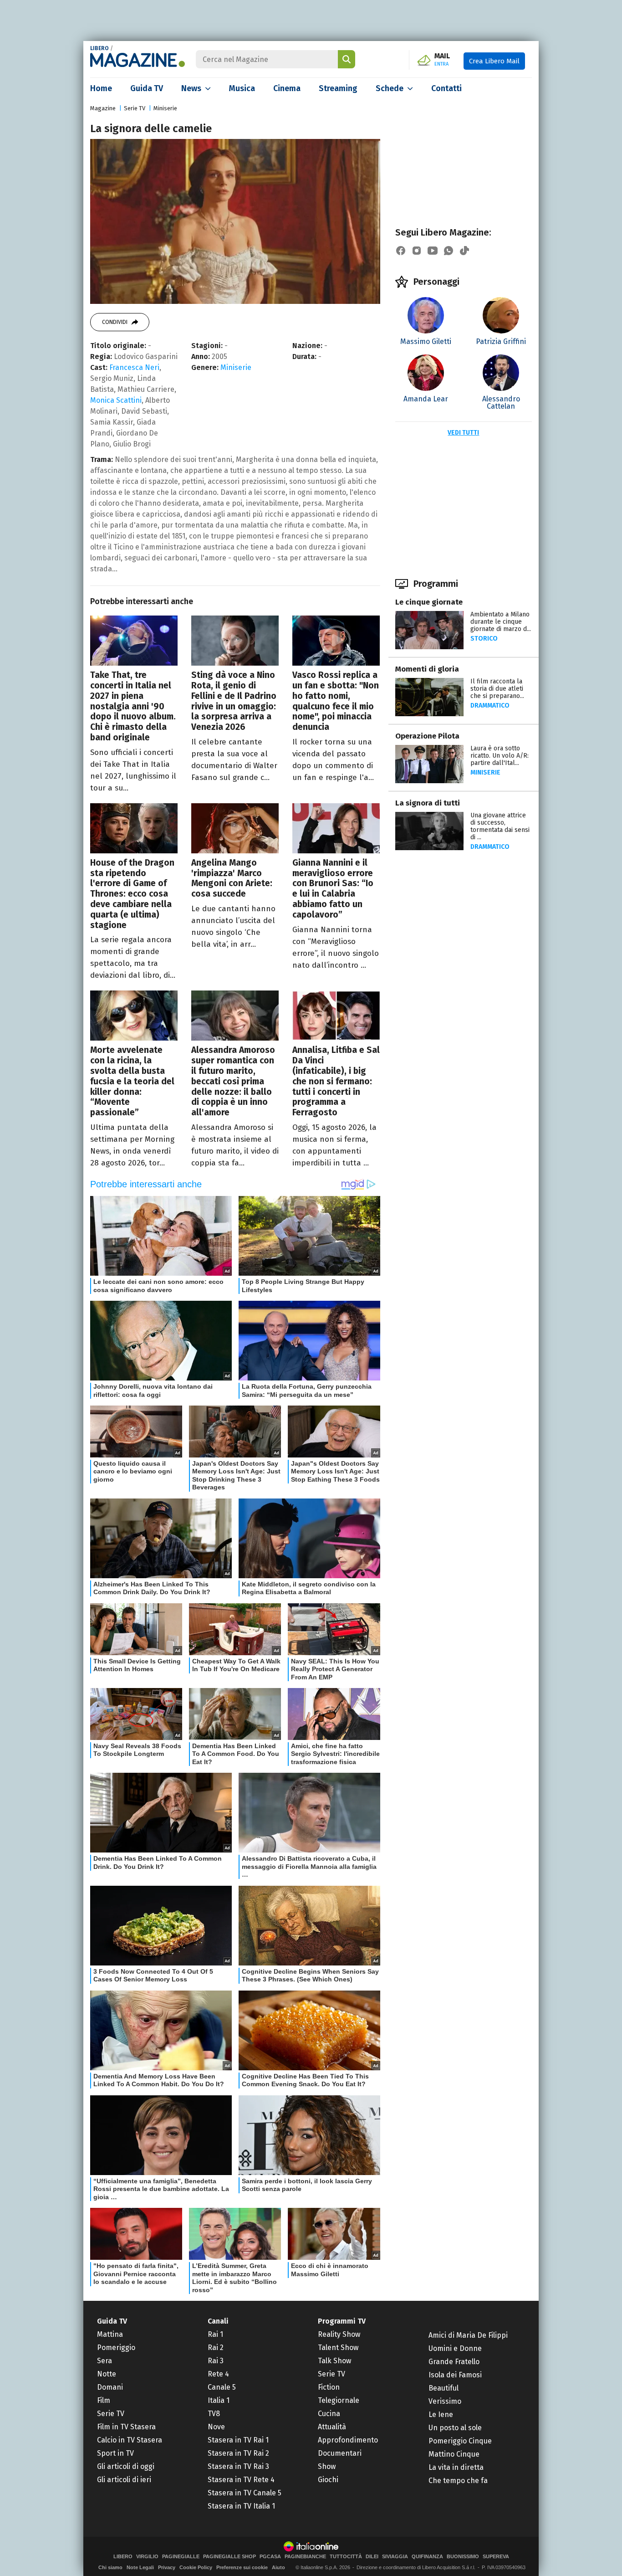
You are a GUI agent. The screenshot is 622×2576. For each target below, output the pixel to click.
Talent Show (338, 2348)
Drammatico (490, 706)
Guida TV (147, 88)
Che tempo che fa (458, 2481)
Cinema (287, 88)
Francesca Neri (134, 367)
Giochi (328, 2480)
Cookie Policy (196, 2567)
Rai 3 (216, 2361)
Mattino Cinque (454, 2454)
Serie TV (135, 108)
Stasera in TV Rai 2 (238, 2453)
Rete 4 (218, 2374)
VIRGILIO (147, 2557)
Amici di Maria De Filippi (468, 2335)
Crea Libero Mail (494, 61)
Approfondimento (348, 2440)
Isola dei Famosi (455, 2375)
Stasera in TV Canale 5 (245, 2493)
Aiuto (278, 2567)
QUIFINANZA (427, 2557)
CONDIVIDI (115, 322)
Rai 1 (215, 2334)
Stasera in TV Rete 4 (241, 2480)
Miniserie (165, 108)
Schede (390, 88)
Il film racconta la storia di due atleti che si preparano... (497, 689)
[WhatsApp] (449, 251)
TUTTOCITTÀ (346, 2557)
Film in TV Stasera (126, 2427)
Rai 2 (216, 2348)
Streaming (338, 88)
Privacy (167, 2567)
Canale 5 (222, 2387)
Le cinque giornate (429, 602)
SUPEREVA (496, 2557)
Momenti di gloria (427, 669)
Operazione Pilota (427, 736)
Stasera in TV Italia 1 (241, 2506)
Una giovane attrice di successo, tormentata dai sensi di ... (500, 826)
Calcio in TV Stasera (130, 2440)
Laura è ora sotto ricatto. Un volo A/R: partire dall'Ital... (500, 756)
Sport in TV (115, 2453)
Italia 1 (219, 2400)
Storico (484, 639)
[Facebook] (401, 251)
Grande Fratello (454, 2362)
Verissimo (445, 2401)
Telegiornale (339, 2400)
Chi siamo (110, 2567)
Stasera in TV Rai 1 (238, 2440)
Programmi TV (342, 2321)
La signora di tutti (428, 803)
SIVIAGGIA (395, 2557)
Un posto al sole (455, 2428)
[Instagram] (417, 251)
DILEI (372, 2557)
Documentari (340, 2453)
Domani (110, 2387)
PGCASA (270, 2557)
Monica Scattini (116, 400)
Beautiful (444, 2388)
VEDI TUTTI (463, 433)
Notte (107, 2374)
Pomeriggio (116, 2348)
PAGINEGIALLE (181, 2557)
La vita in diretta (456, 2467)
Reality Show (339, 2334)
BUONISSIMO (463, 2557)
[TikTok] (464, 251)
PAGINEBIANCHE (305, 2557)
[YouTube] (433, 251)
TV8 (214, 2414)
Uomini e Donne (455, 2348)
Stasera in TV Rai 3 (238, 2466)
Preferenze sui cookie (242, 2567)
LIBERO (99, 48)
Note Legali (140, 2567)
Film (104, 2400)
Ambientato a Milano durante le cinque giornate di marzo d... (501, 622)
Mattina (110, 2334)
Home (101, 88)
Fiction (329, 2387)
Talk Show (334, 2361)
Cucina (329, 2414)
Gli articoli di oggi (126, 2466)
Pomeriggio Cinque (460, 2441)
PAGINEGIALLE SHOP (229, 2557)
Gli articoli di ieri (124, 2480)
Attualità (332, 2427)
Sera (105, 2361)
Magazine (103, 108)
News (191, 88)
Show (327, 2466)
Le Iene (441, 2414)
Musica (242, 88)
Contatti (446, 88)
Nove (216, 2427)
